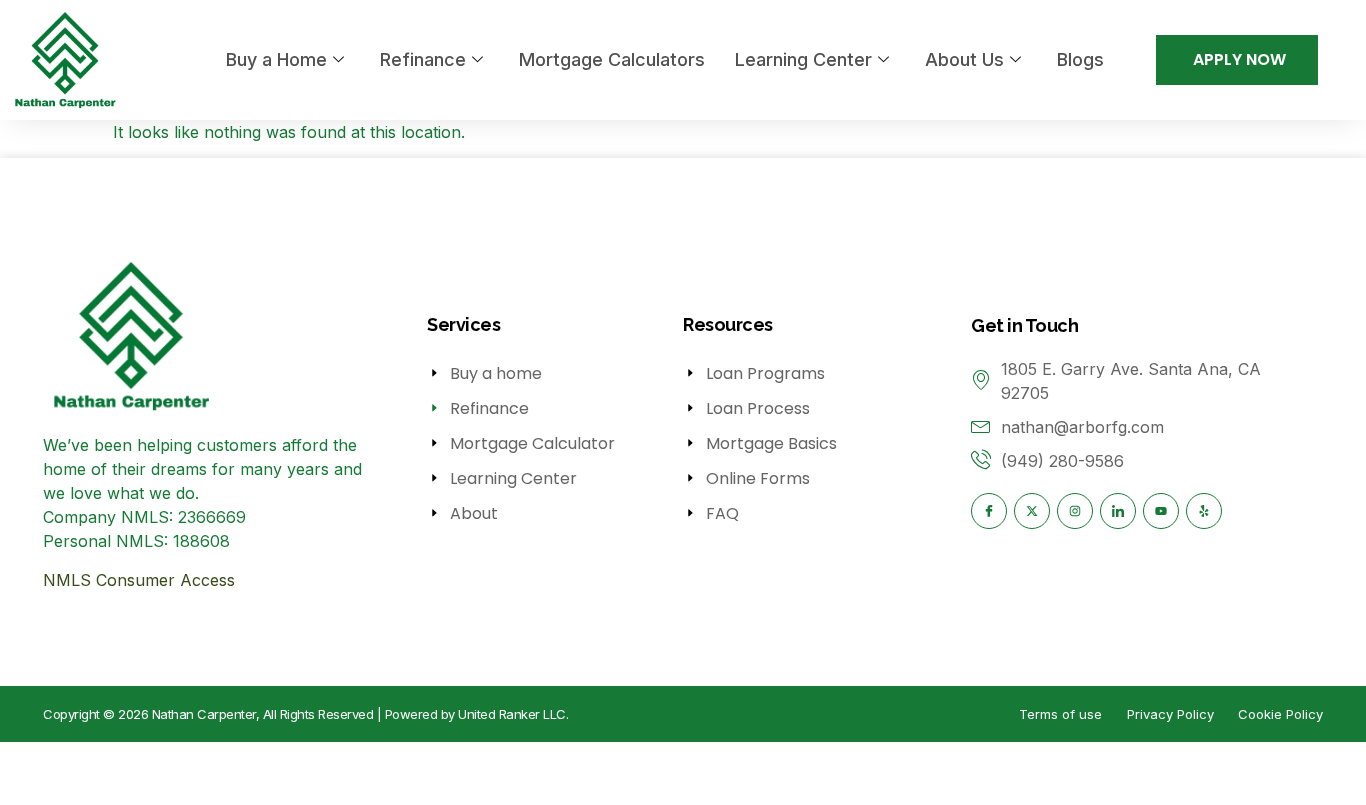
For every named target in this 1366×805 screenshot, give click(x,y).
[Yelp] (1204, 511)
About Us (964, 59)
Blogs (1080, 59)
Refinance (423, 59)
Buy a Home (276, 59)
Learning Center (803, 59)
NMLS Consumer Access (139, 580)
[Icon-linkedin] (1118, 511)
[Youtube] (1161, 511)
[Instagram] (1075, 511)
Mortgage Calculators (612, 59)
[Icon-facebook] (989, 511)
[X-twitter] (1032, 511)
